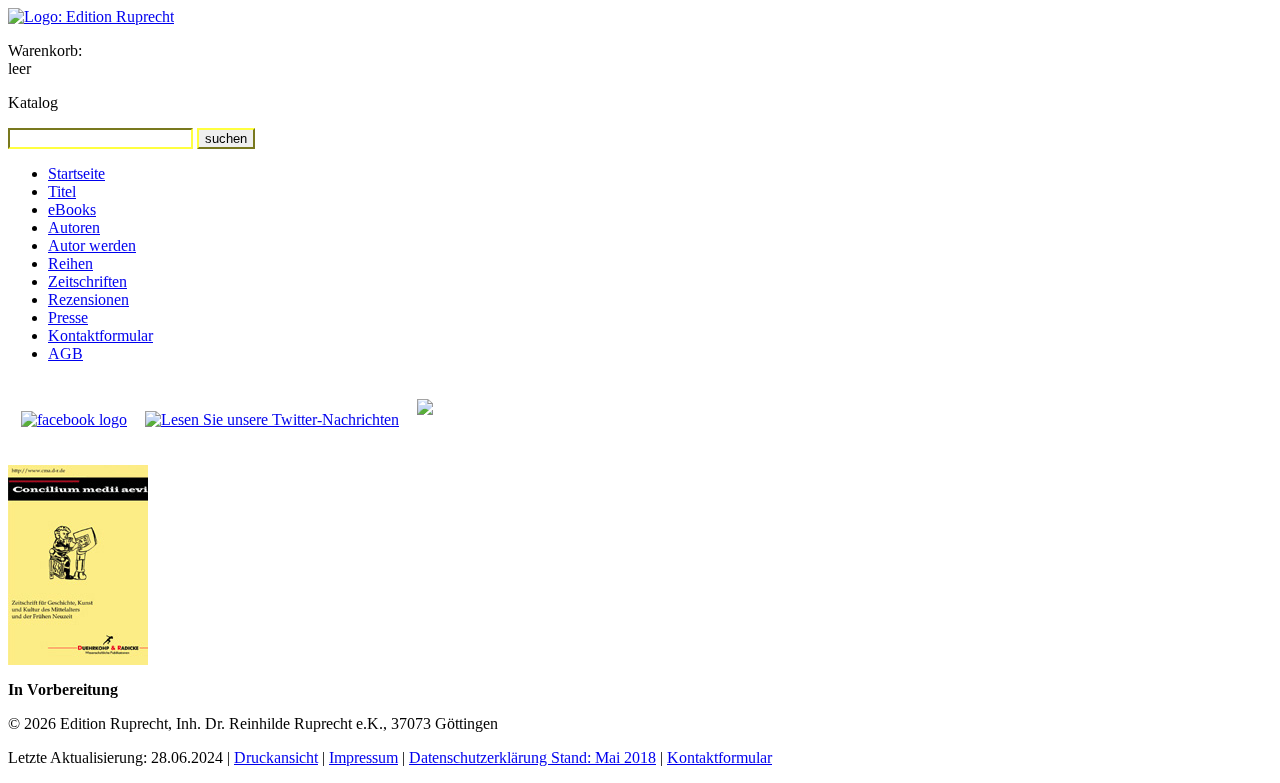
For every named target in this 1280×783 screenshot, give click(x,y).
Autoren (74, 227)
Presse (68, 317)
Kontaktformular (100, 335)
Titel (62, 191)
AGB (65, 353)
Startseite (76, 173)
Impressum (363, 757)
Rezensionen (88, 299)
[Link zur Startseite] (91, 16)
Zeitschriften (87, 281)
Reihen (70, 263)
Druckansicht (276, 757)
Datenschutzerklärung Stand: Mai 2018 (532, 757)
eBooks (72, 209)
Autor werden (92, 245)
